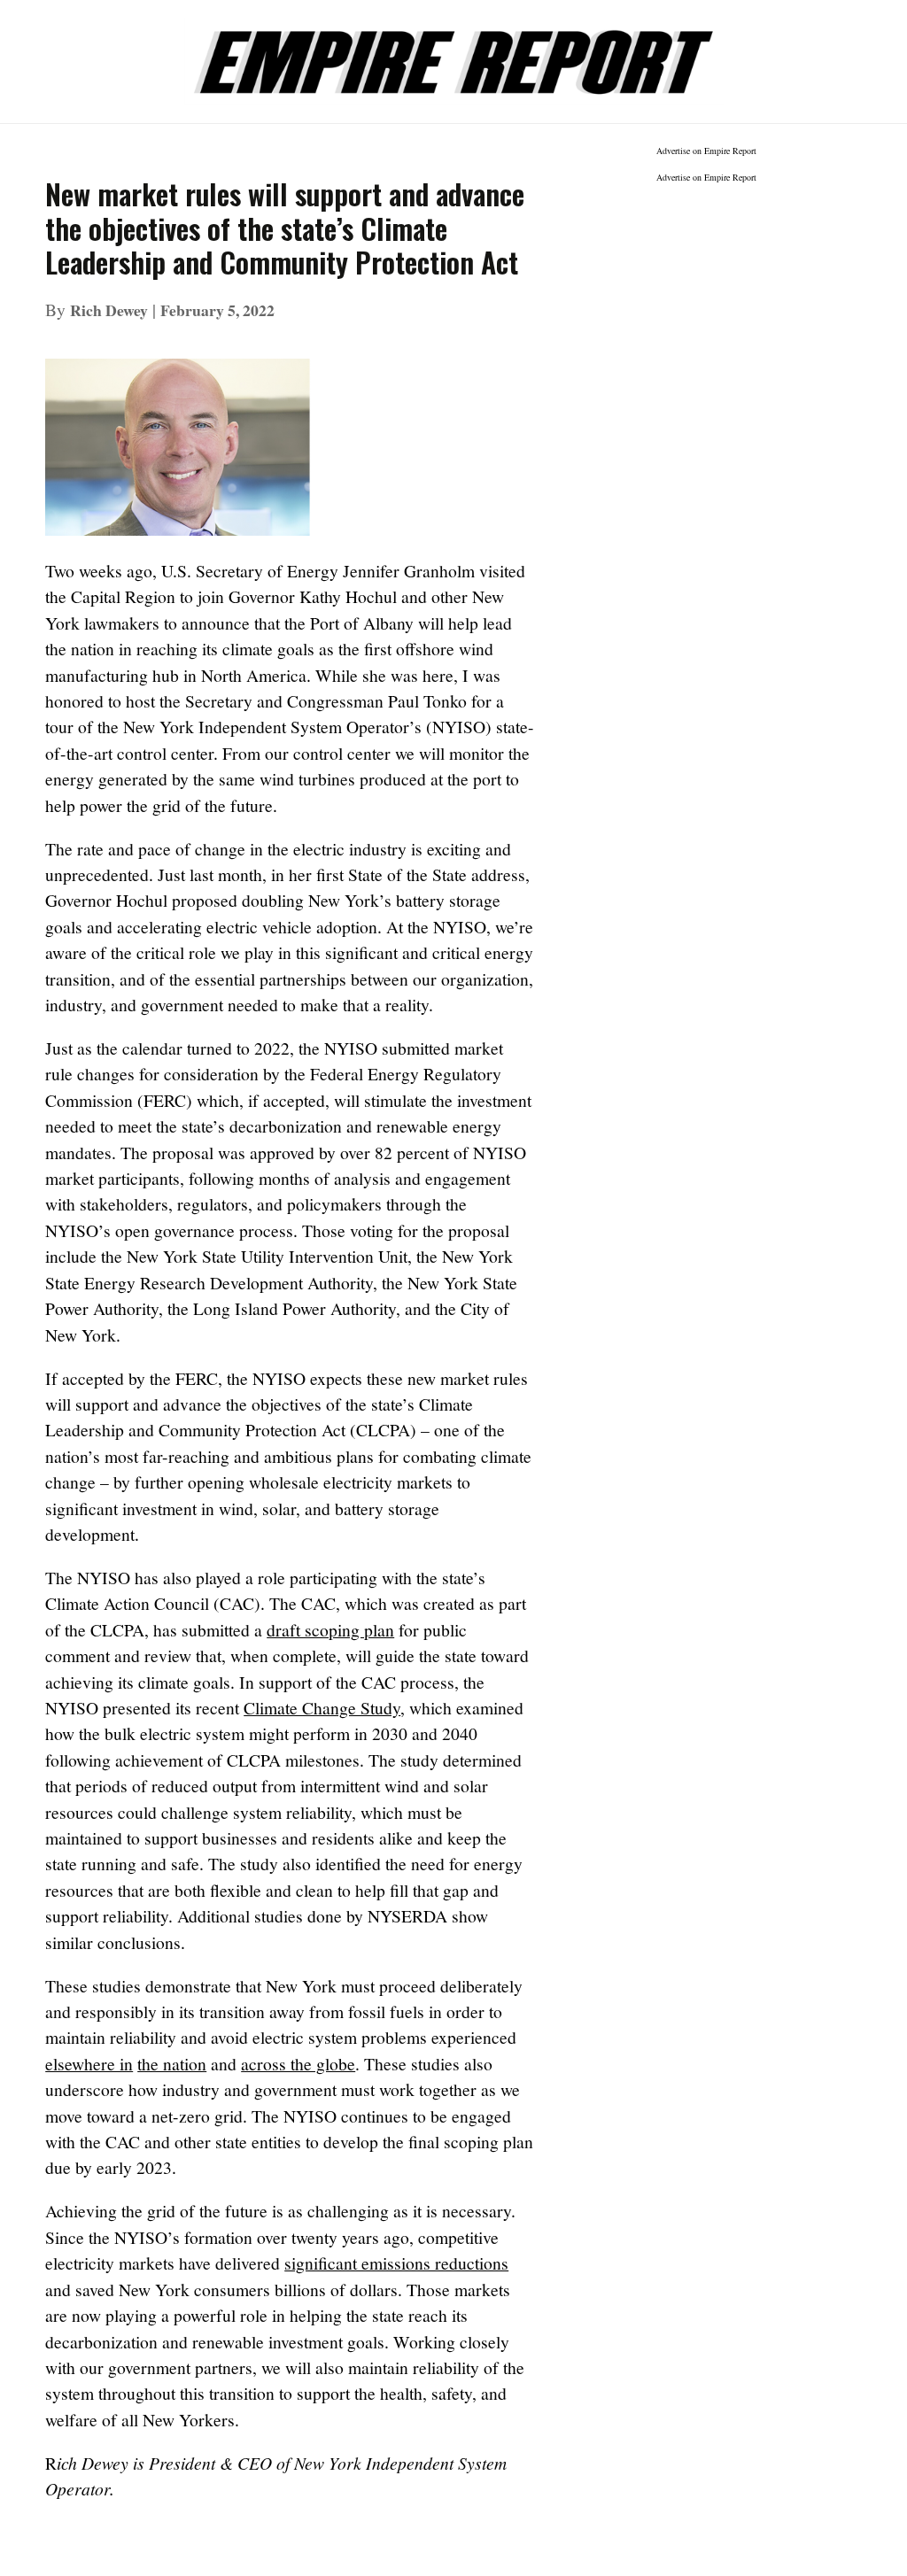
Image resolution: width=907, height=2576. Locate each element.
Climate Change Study (322, 1708)
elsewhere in (89, 2064)
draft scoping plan (330, 1630)
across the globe (298, 2064)
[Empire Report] (453, 53)
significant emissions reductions (396, 2263)
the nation (172, 2064)
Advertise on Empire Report (706, 151)
